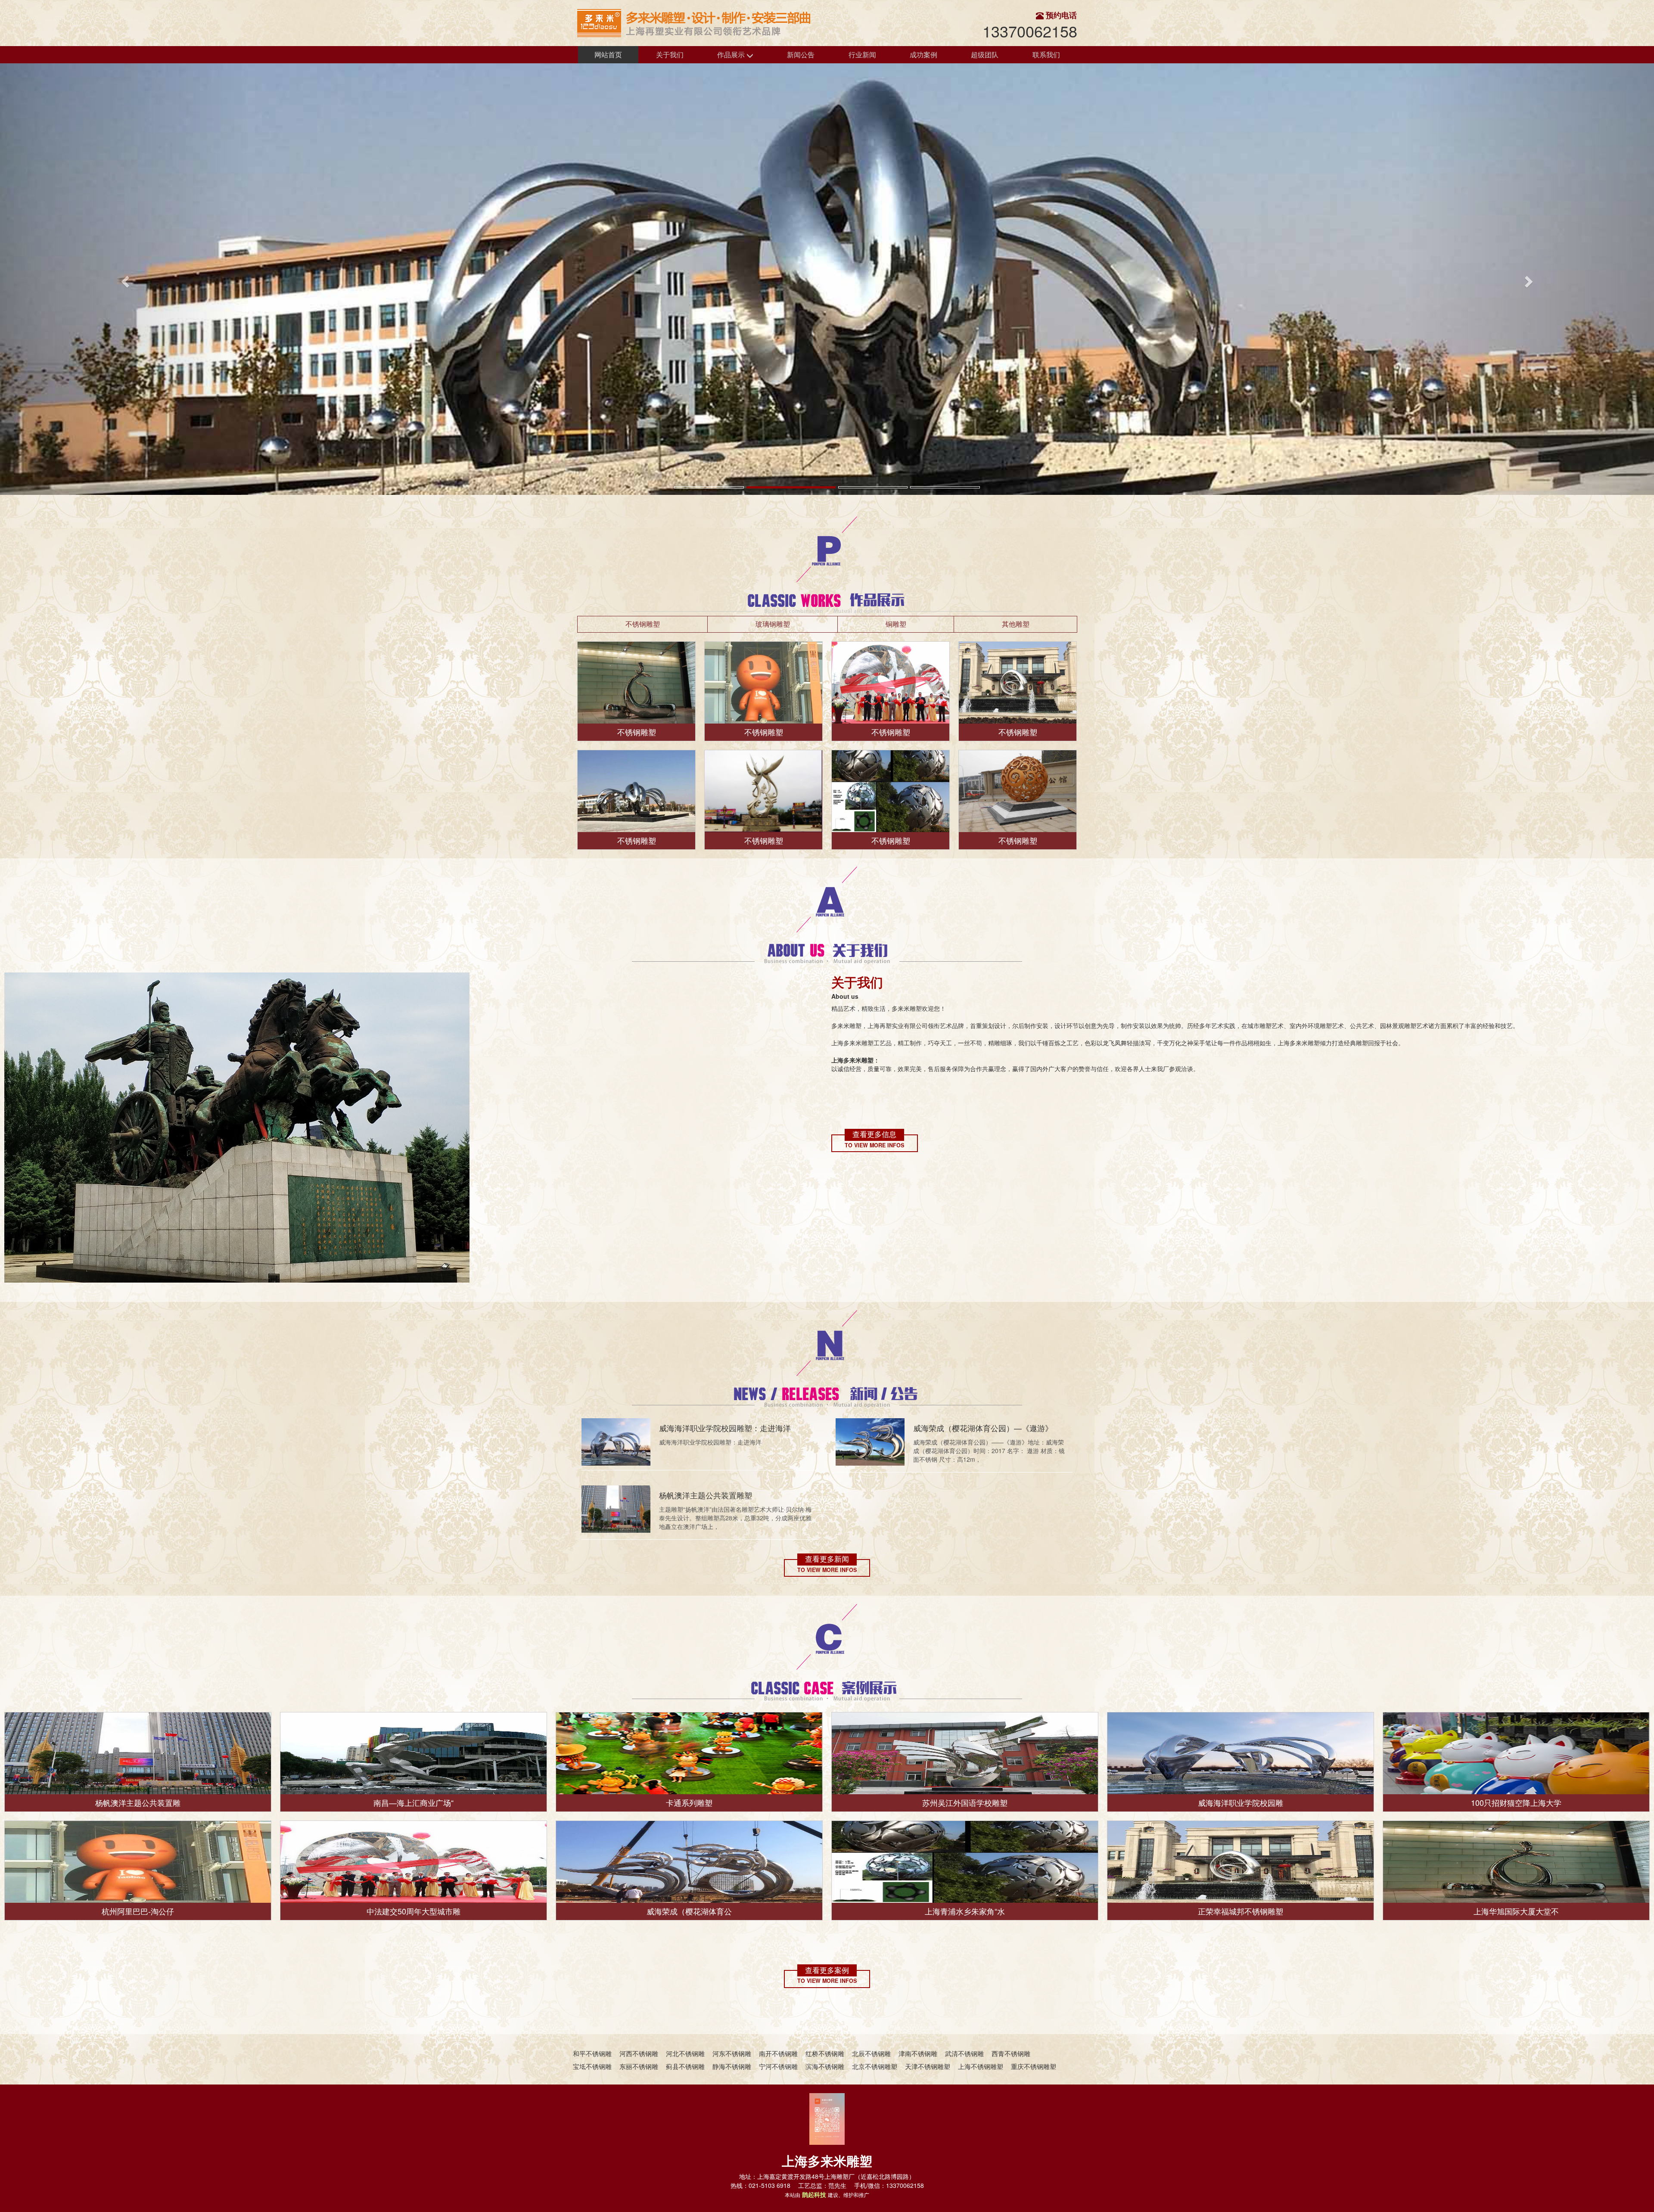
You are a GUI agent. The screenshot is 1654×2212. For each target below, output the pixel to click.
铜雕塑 (896, 624)
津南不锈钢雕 (918, 2053)
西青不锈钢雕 (1011, 2053)
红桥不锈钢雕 (825, 2053)
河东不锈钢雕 (732, 2053)
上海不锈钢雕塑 (981, 2066)
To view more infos (874, 1145)
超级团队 (985, 54)
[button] (124, 279)
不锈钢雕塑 (643, 624)
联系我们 (1046, 54)
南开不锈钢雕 (778, 2053)
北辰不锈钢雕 (871, 2053)
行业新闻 (862, 54)
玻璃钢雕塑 (773, 624)
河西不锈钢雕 (639, 2053)
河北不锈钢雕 (685, 2053)
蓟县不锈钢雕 (685, 2066)
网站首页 (608, 54)
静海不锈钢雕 (732, 2066)
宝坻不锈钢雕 (592, 2066)
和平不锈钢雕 (592, 2053)
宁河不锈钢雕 (778, 2066)
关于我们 (670, 54)
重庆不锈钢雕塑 (1034, 2066)
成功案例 (923, 54)
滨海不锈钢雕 (825, 2066)
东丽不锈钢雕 (639, 2066)
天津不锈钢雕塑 (928, 2066)
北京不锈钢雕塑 (875, 2066)
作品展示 (732, 54)
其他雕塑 (1016, 624)
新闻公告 (801, 54)
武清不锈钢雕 (964, 2053)
